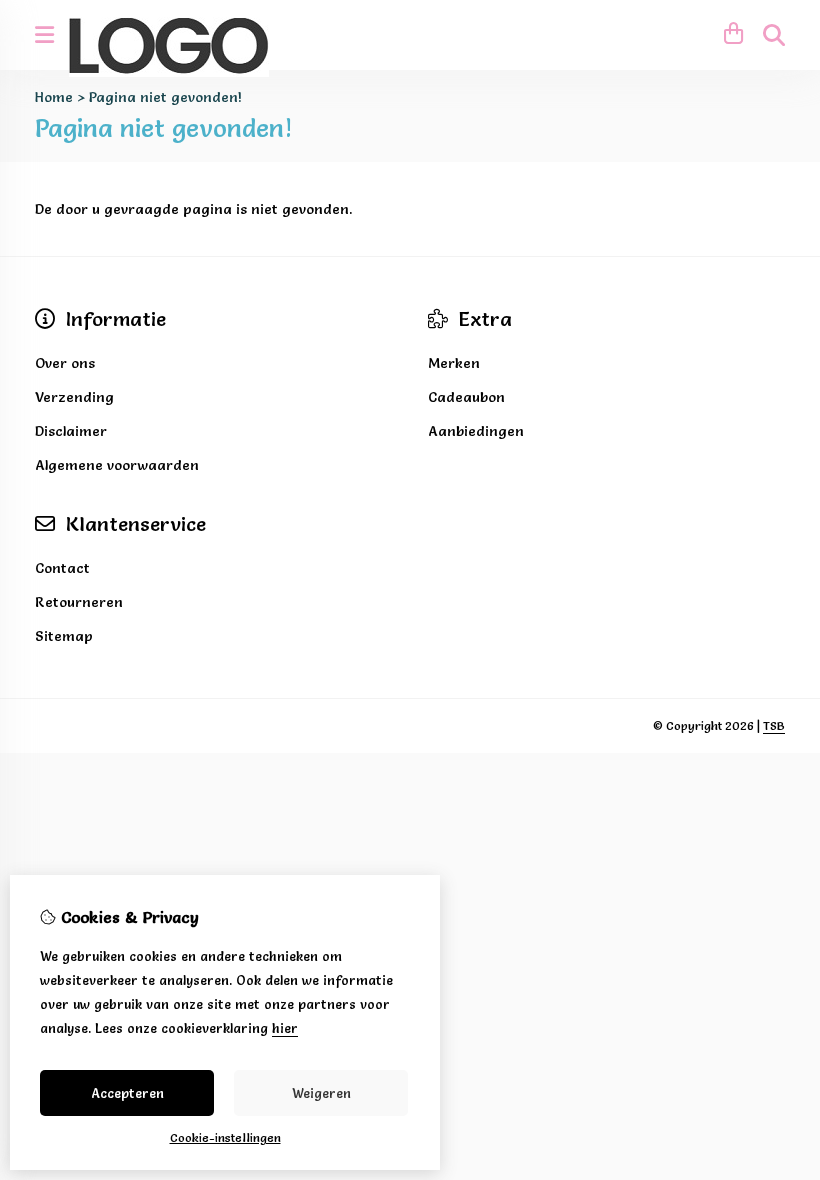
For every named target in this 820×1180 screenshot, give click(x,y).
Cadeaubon (466, 397)
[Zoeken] (774, 35)
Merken (454, 363)
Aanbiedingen (476, 431)
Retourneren (79, 602)
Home (54, 97)
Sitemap (64, 636)
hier (285, 1028)
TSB (774, 725)
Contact (62, 568)
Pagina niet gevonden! (165, 97)
